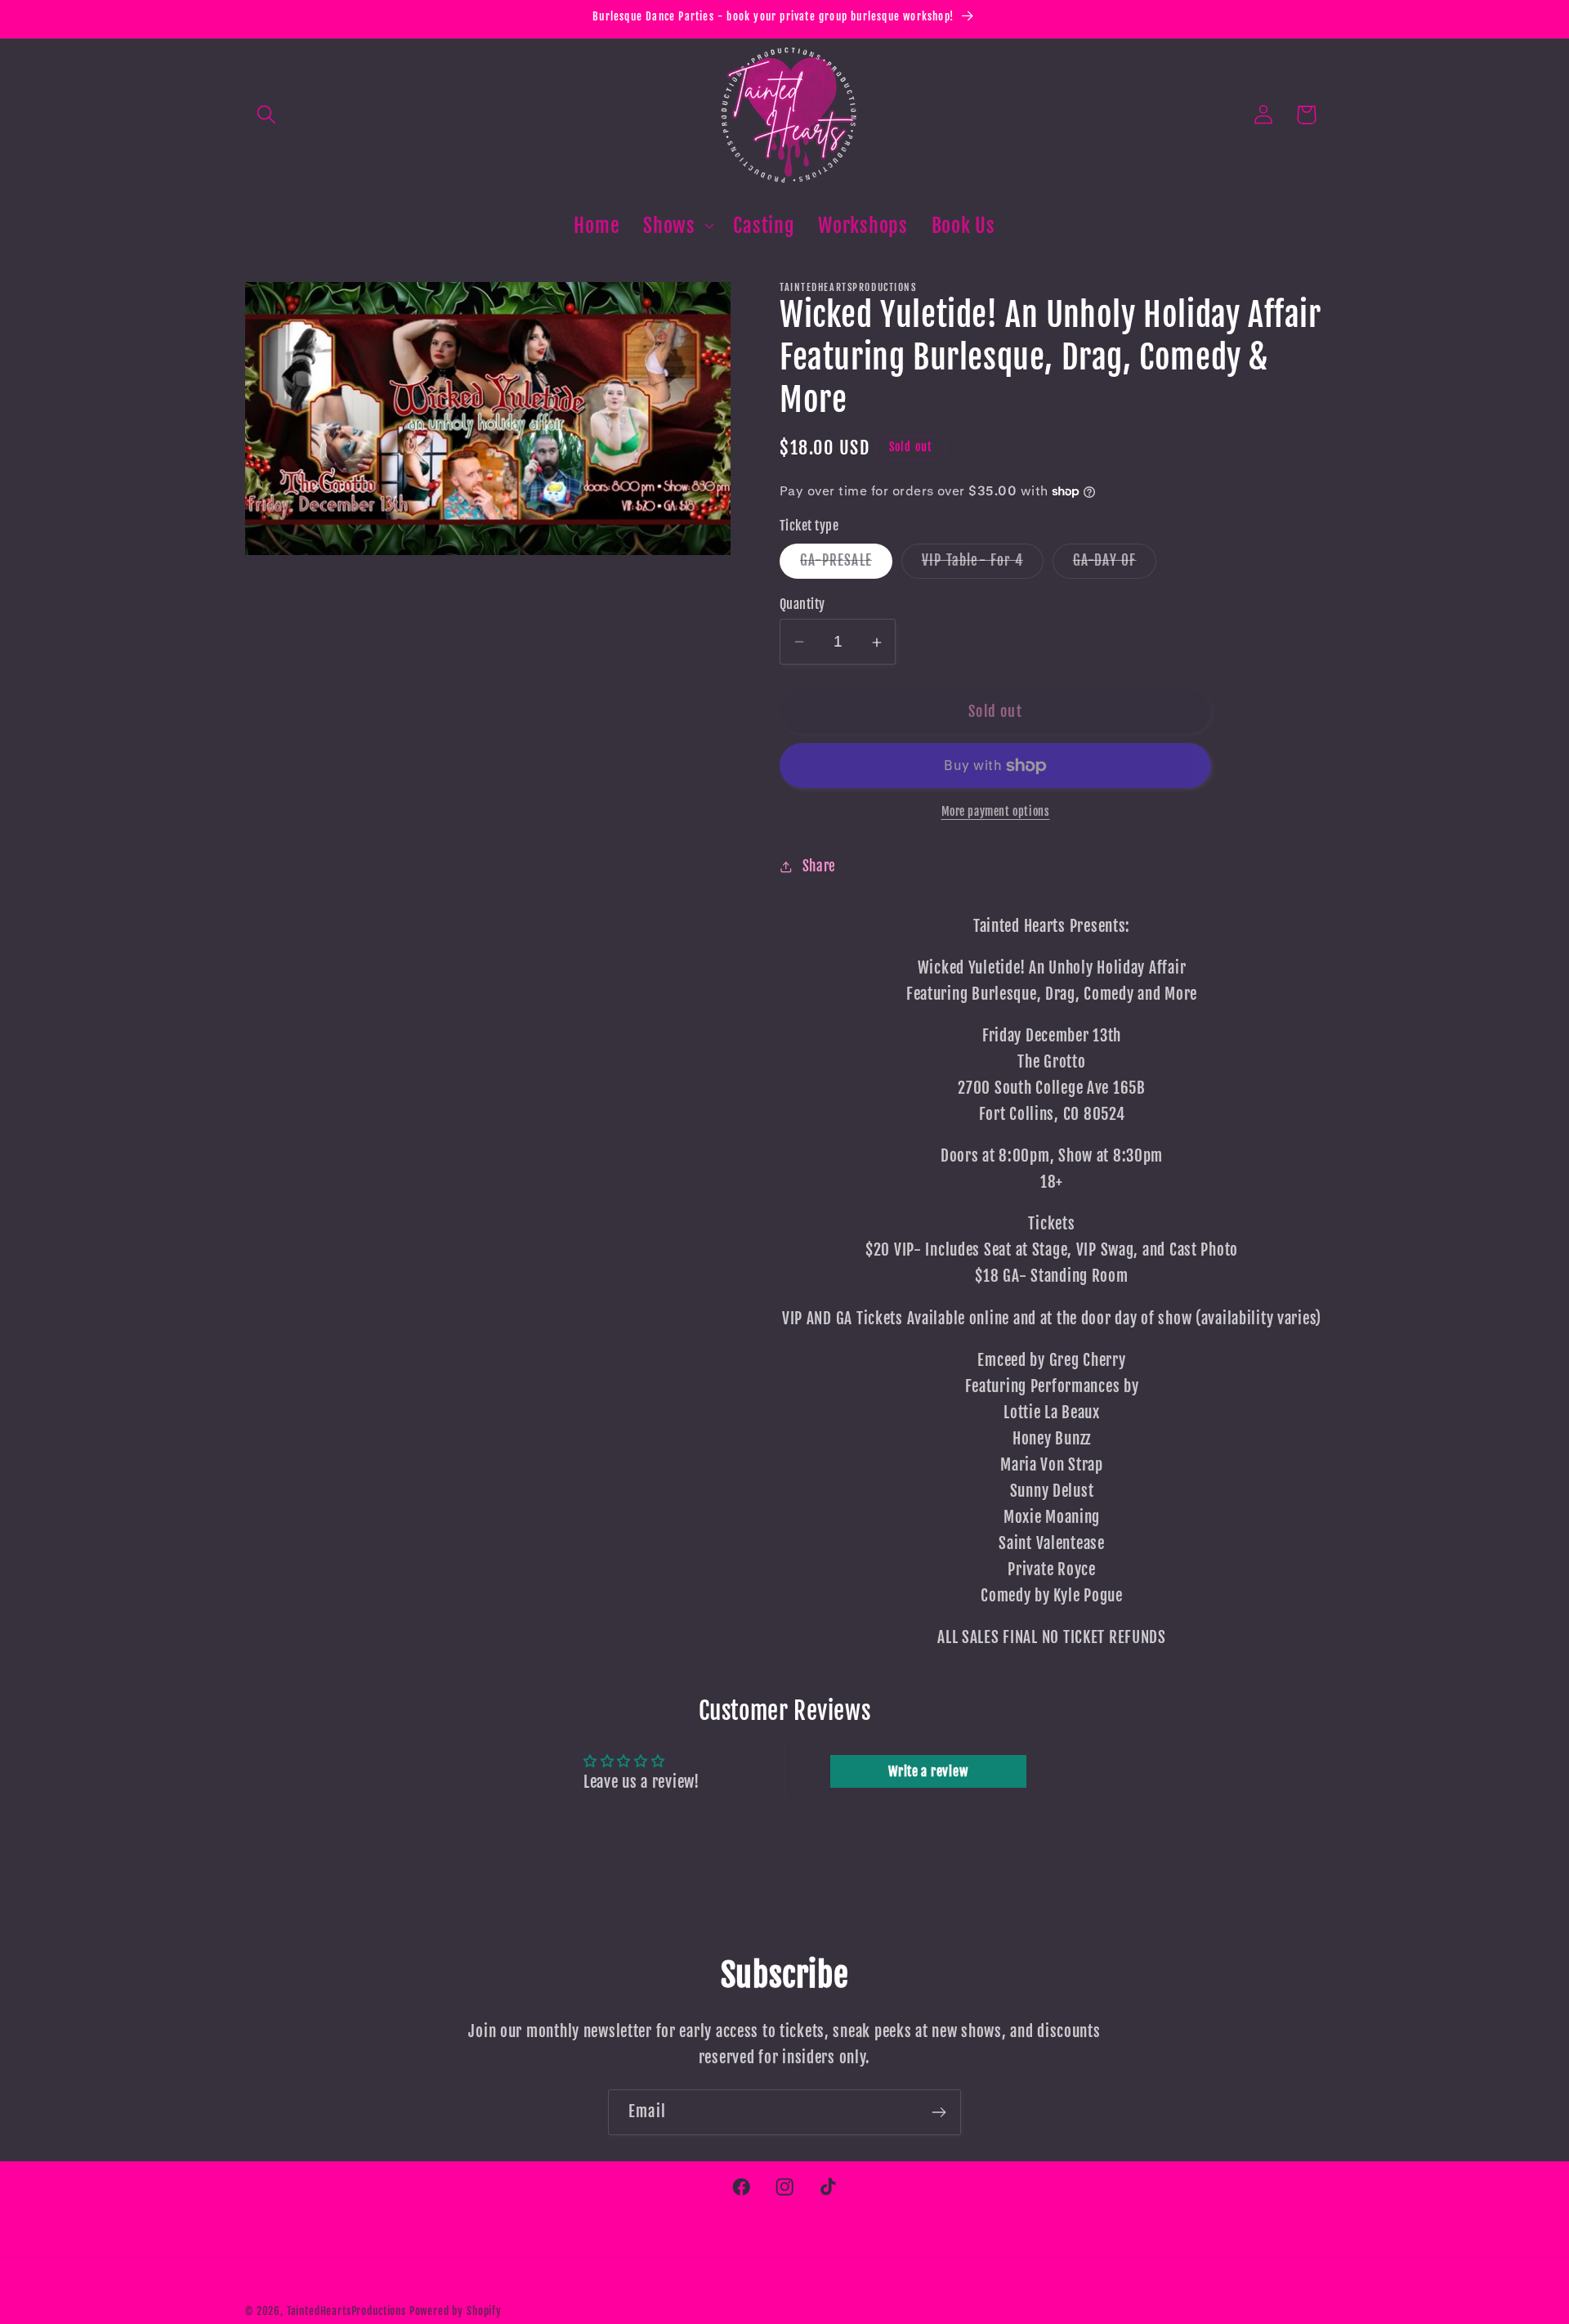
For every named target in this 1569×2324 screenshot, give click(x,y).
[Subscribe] (939, 2112)
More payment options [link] (996, 812)
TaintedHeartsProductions (346, 2311)
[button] (267, 115)
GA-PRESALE (846, 565)
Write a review (928, 1772)
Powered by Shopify (456, 2311)
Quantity (802, 604)
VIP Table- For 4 (983, 565)
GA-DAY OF (1115, 565)
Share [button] (819, 867)
